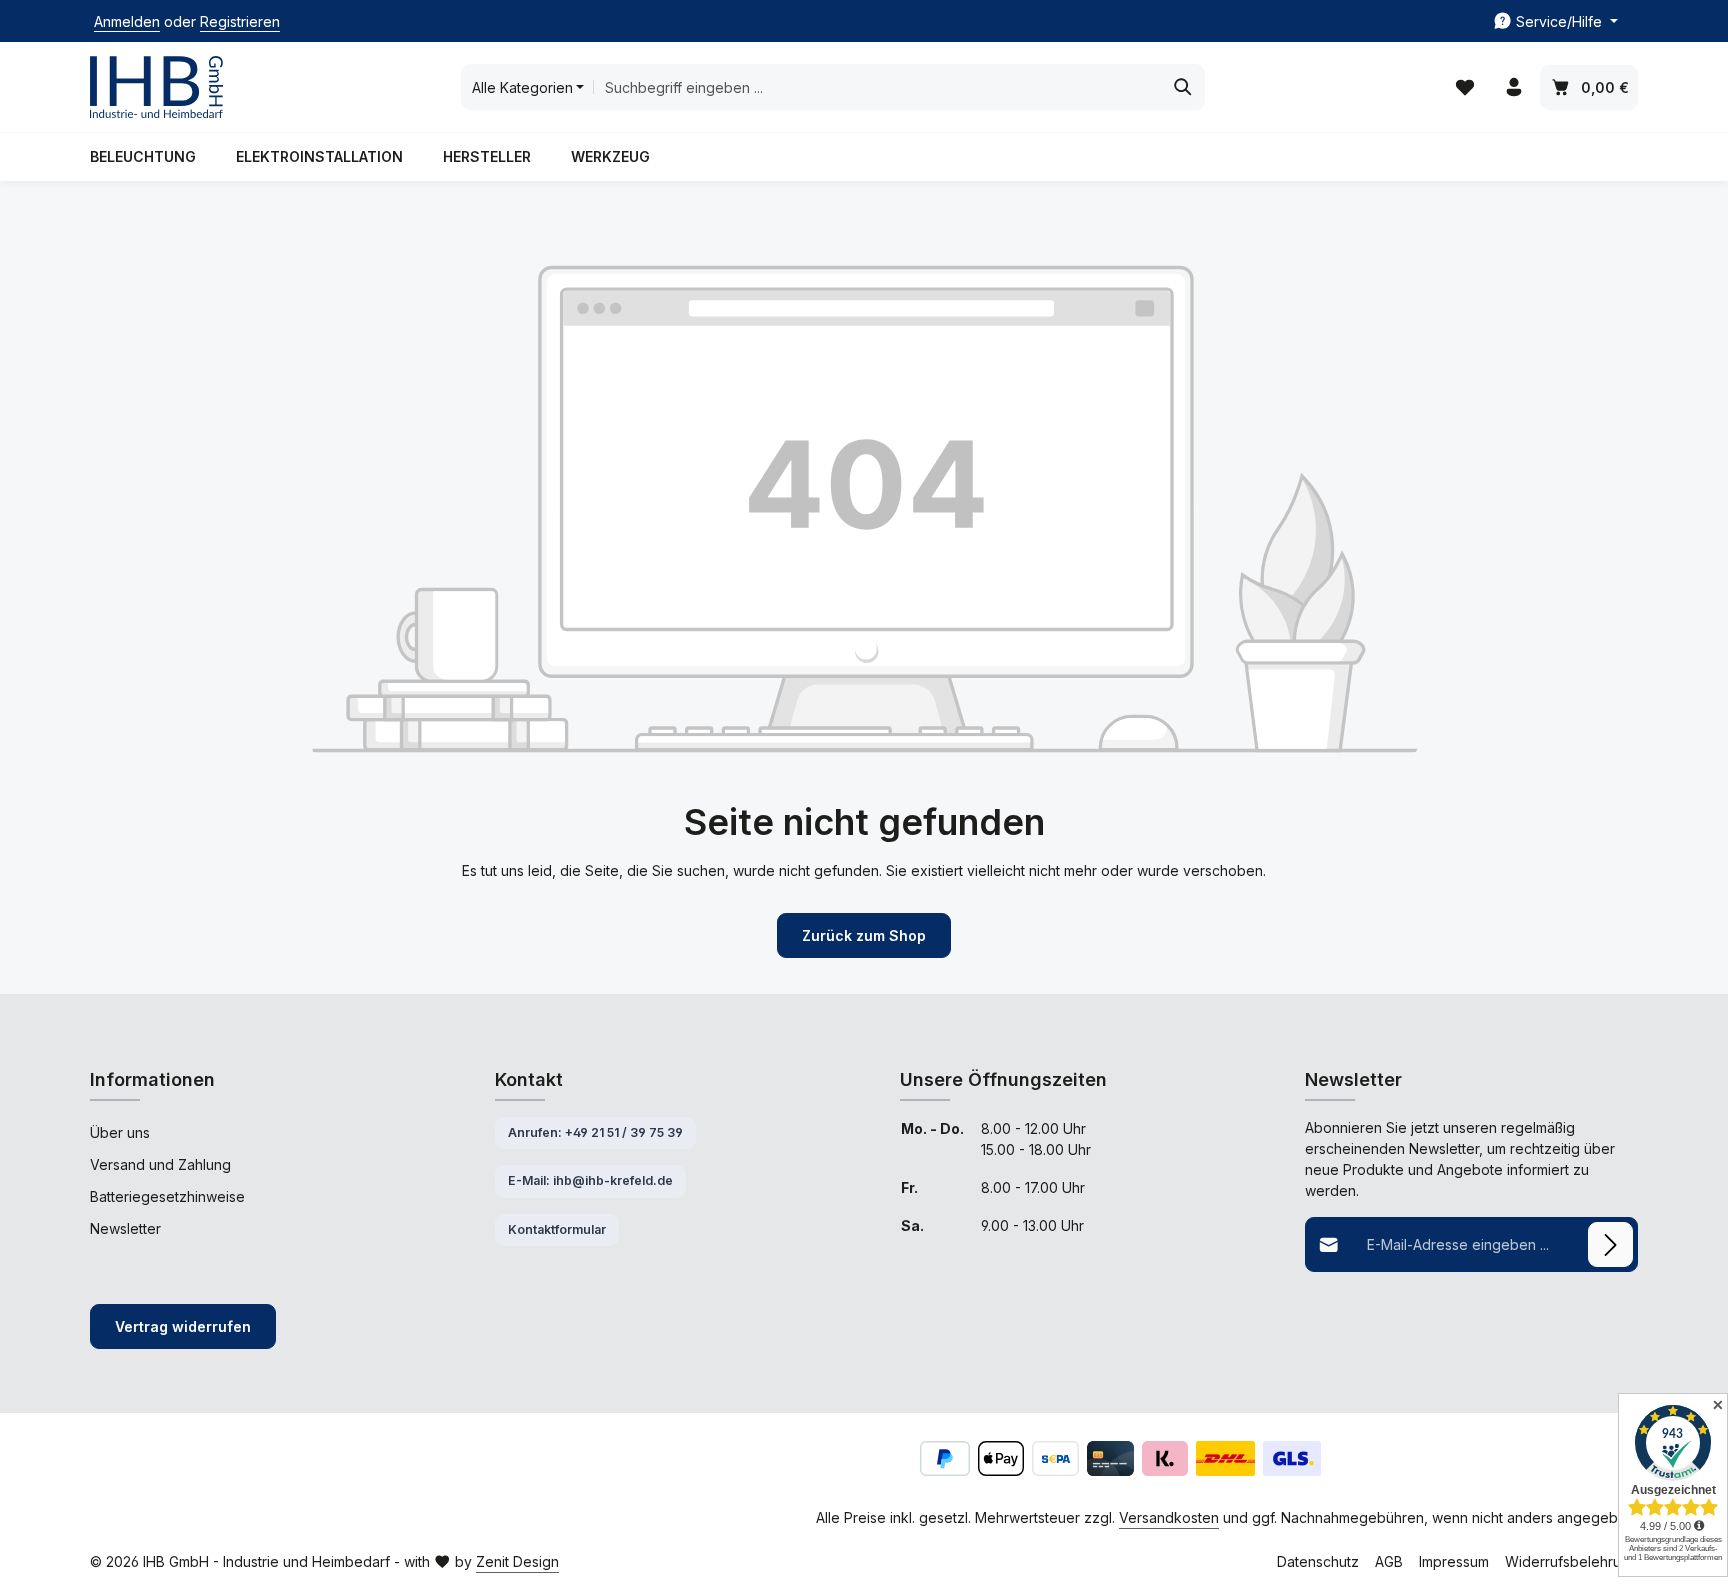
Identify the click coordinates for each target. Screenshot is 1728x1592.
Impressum (1454, 1561)
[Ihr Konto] (1513, 87)
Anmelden (127, 21)
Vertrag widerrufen (183, 1326)
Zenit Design (517, 1561)
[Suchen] (1183, 87)
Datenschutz (1318, 1561)
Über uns (120, 1132)
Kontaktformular (557, 1229)
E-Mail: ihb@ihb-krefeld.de (590, 1180)
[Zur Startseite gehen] (156, 87)
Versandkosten (1169, 1517)
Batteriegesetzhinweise (167, 1196)
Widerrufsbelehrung (1571, 1561)
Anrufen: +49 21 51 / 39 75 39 (595, 1132)
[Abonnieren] (1610, 1244)
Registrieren (240, 21)
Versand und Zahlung (160, 1164)
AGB (1389, 1561)
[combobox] (877, 87)
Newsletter (125, 1228)
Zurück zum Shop (864, 935)
